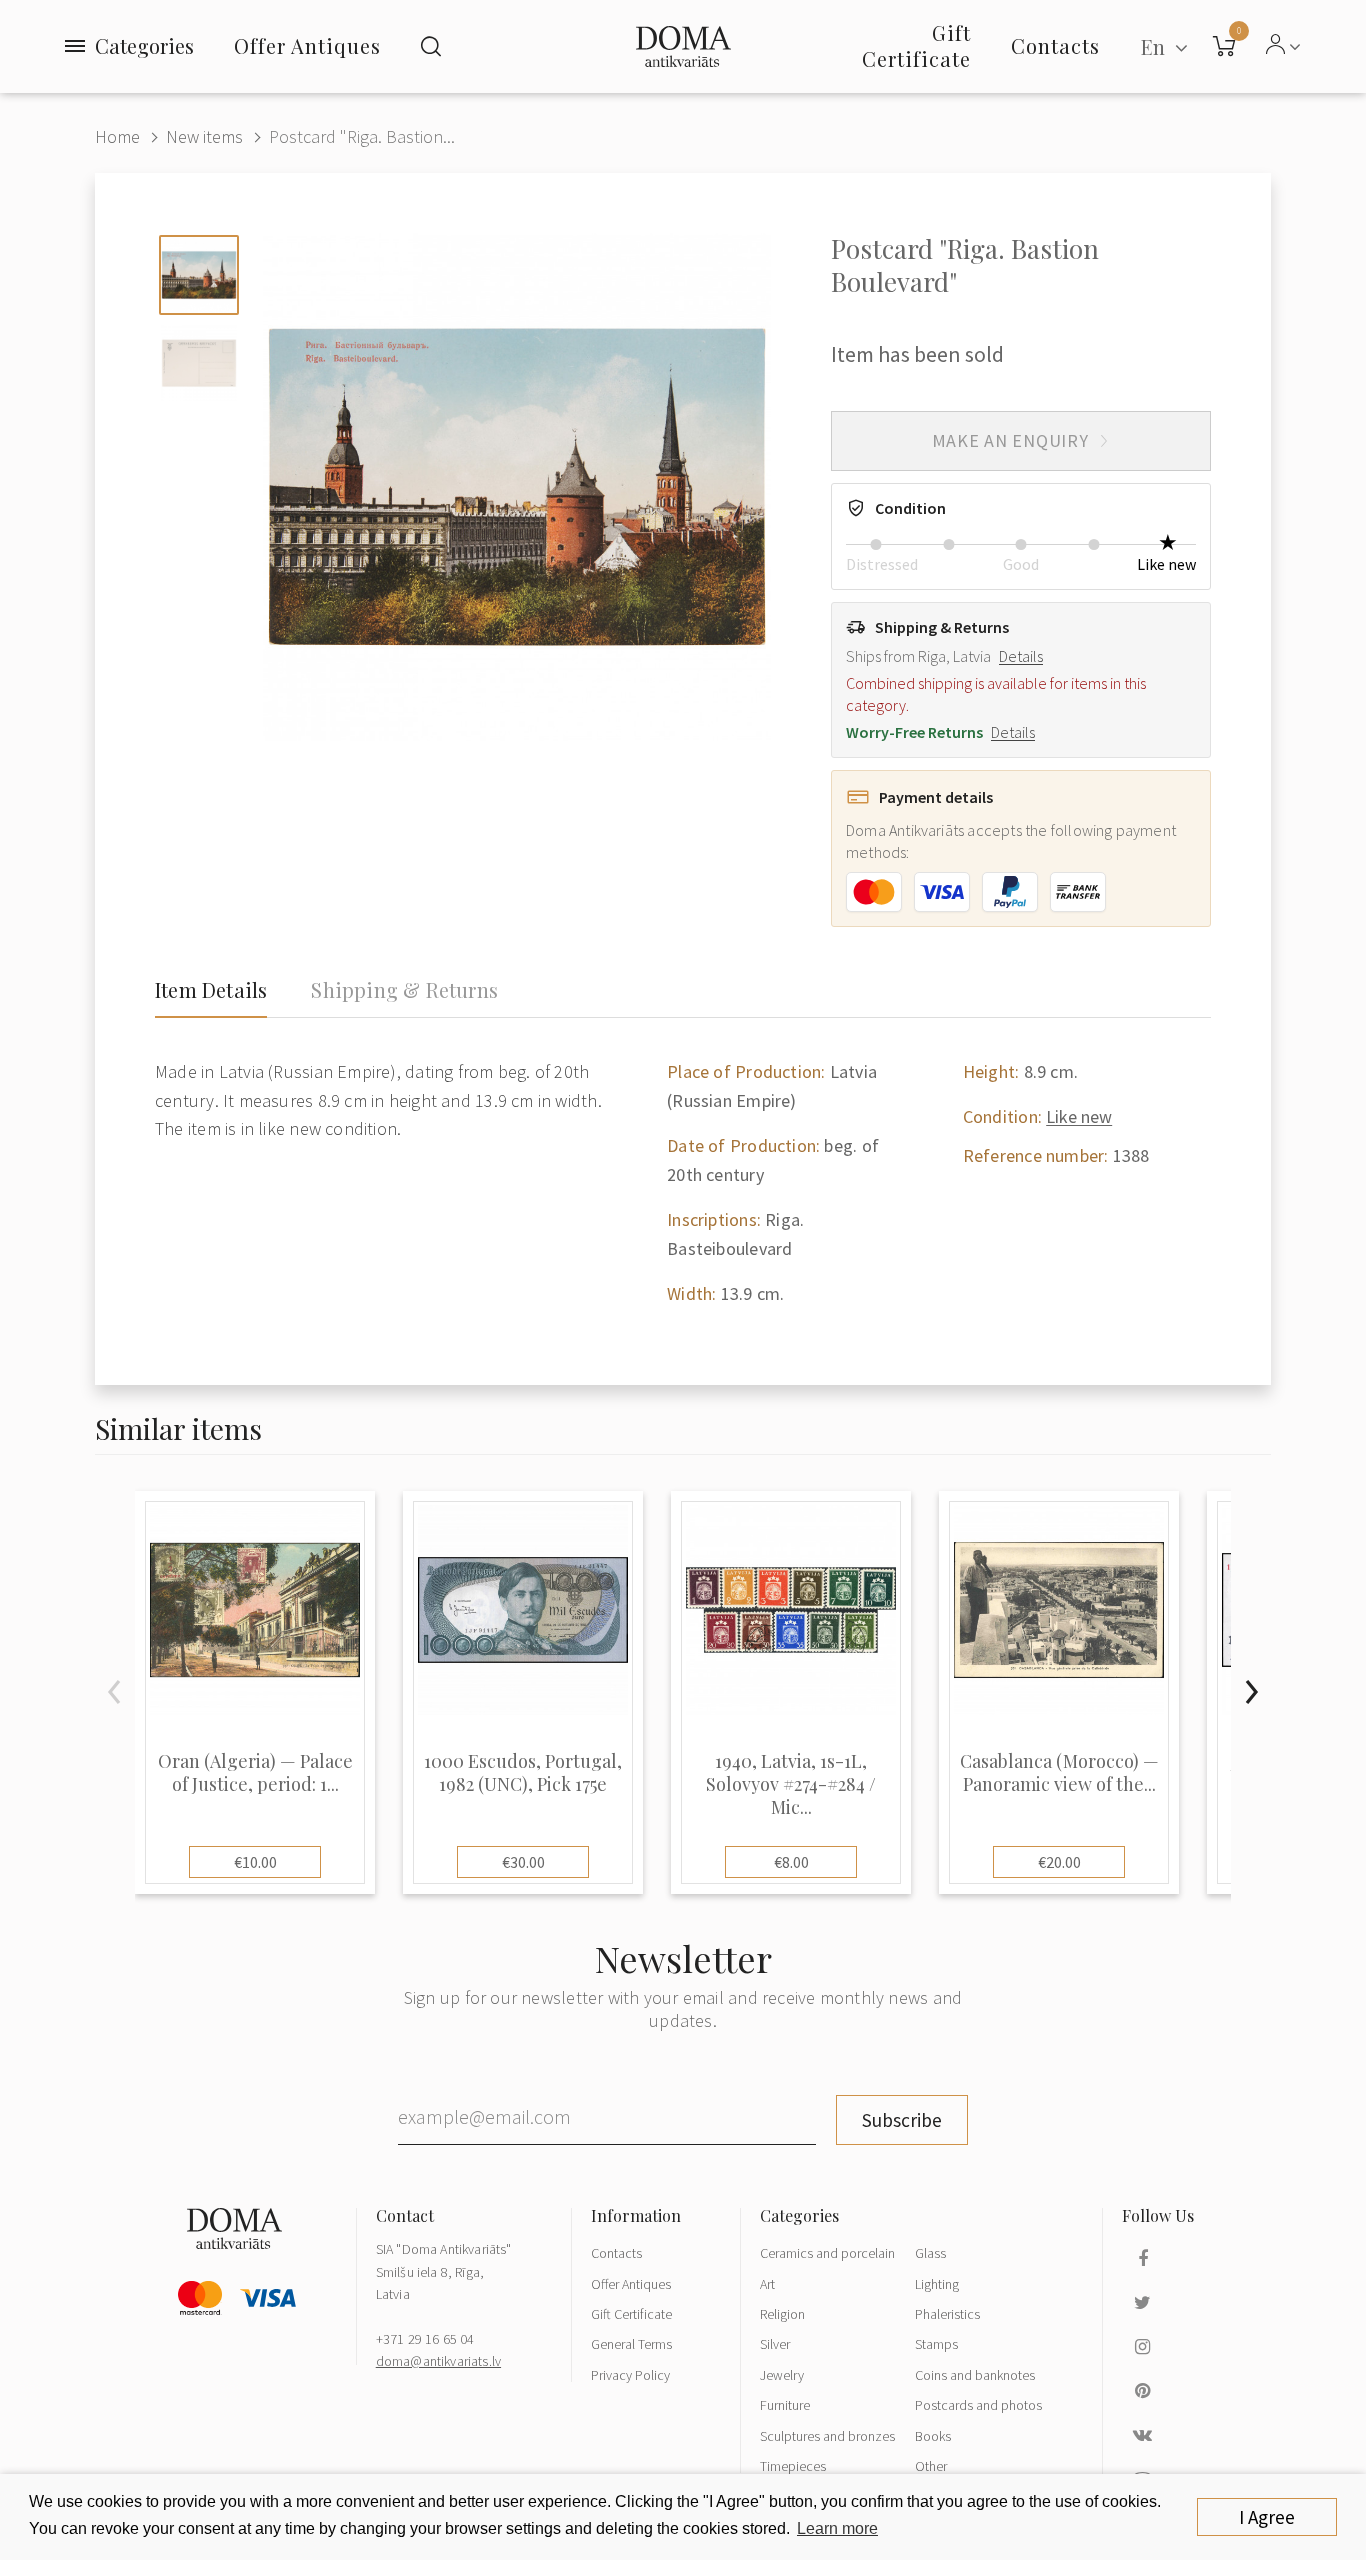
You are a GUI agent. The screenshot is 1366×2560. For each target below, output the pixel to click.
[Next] (1251, 1692)
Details (1021, 656)
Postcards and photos (978, 2405)
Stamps (936, 2344)
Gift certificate (916, 45)
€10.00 (255, 1862)
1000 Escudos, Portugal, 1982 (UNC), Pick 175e (523, 1773)
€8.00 (791, 1862)
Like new (1079, 1116)
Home (117, 136)
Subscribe (902, 2120)
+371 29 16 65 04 (425, 2339)
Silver (775, 2344)
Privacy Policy (630, 2375)
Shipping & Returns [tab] (404, 990)
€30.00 (523, 1862)
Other (931, 2466)
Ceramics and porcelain (827, 2253)
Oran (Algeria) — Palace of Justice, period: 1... (255, 1773)
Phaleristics (947, 2314)
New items (204, 136)
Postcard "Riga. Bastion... (362, 136)
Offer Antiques (307, 45)
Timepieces (793, 2466)
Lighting (937, 2284)
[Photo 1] (199, 275)
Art (767, 2284)
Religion (782, 2314)
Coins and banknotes (975, 2375)
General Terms (631, 2344)
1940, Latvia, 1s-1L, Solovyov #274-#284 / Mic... (791, 1785)
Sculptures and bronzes (827, 2436)
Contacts (616, 2253)
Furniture (785, 2405)
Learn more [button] (837, 2528)
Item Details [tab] (211, 990)
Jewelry (782, 2375)
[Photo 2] (199, 363)
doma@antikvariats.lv (438, 2361)
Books (933, 2436)
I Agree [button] (1267, 2517)
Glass (930, 2253)
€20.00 (1059, 1862)
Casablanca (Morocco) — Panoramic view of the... (1059, 1773)
